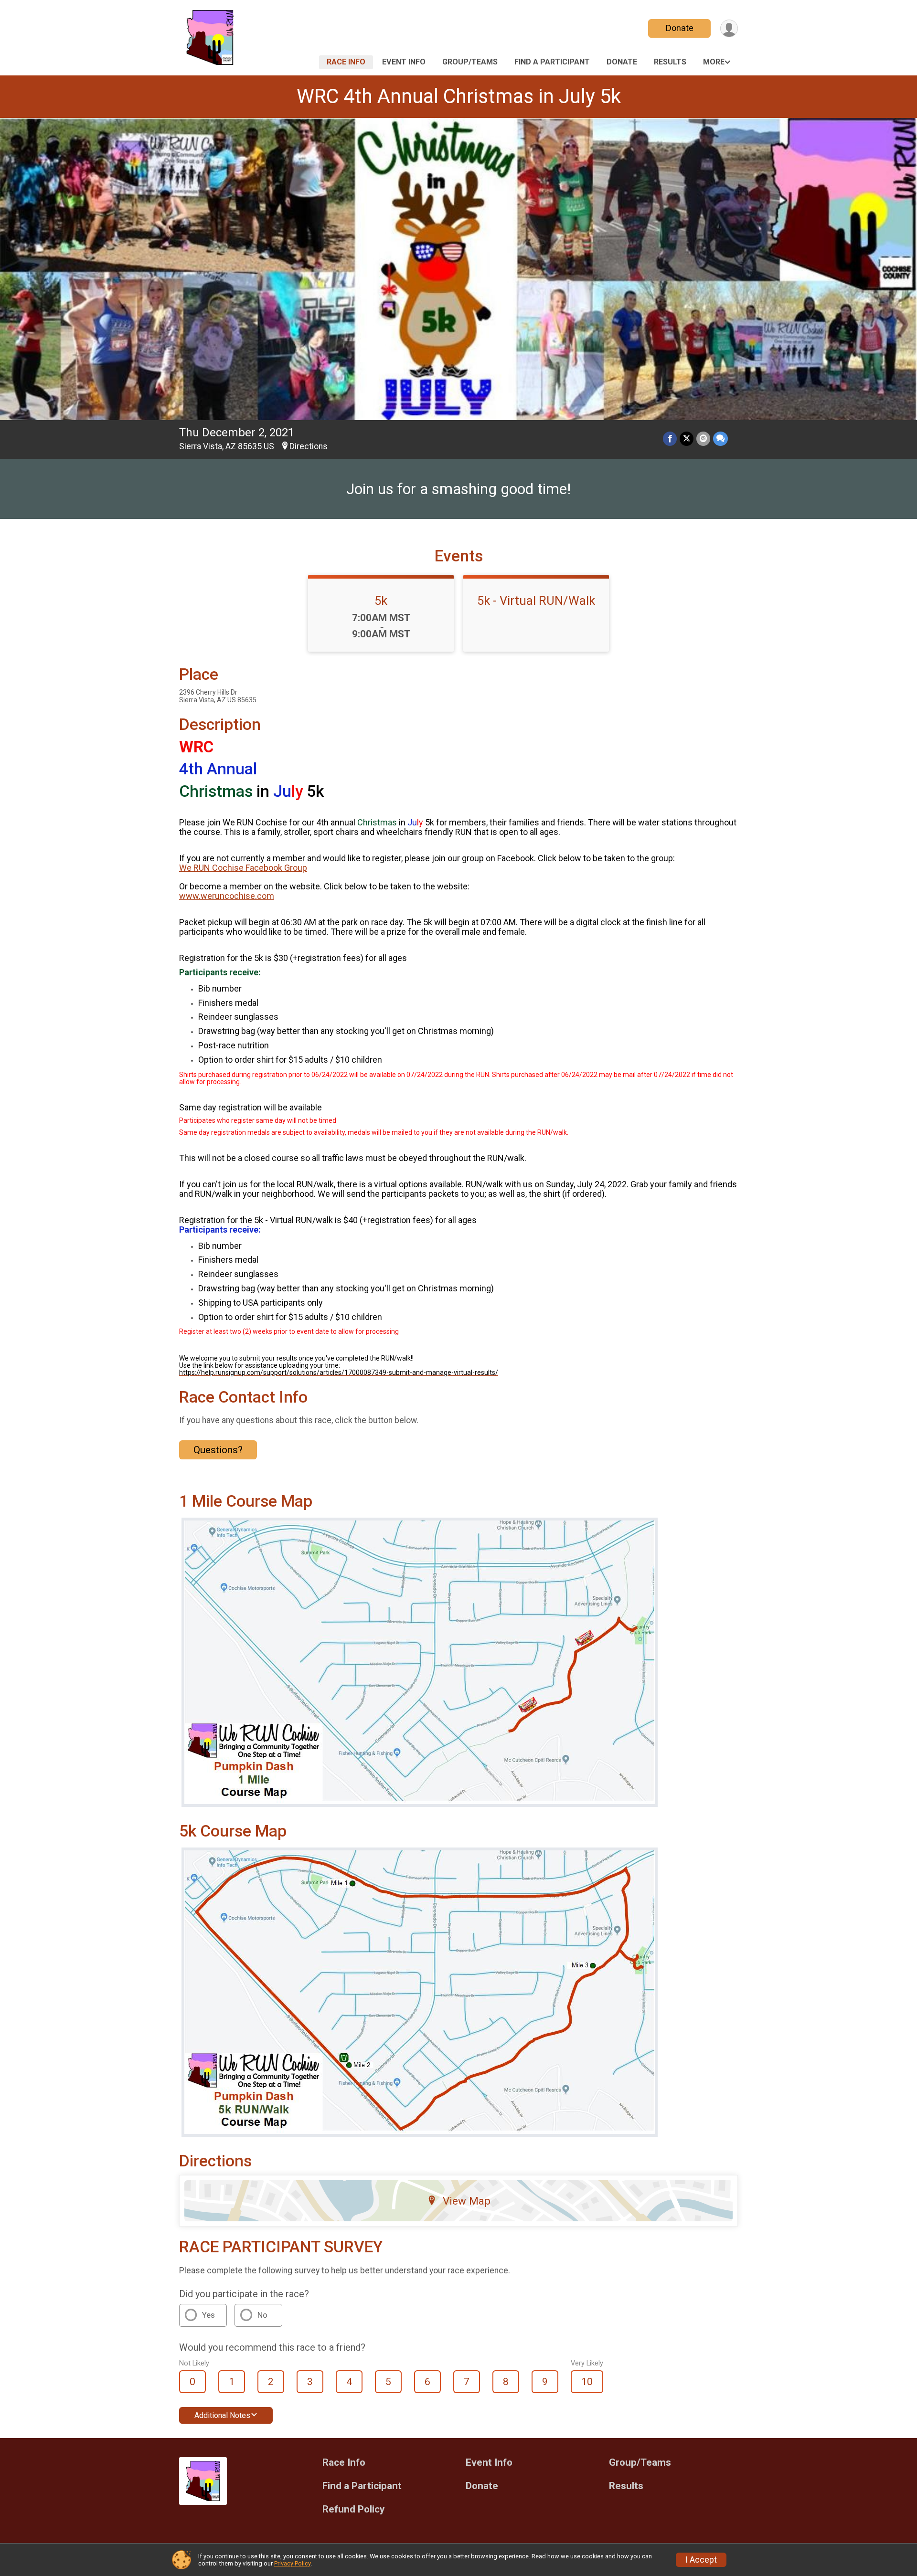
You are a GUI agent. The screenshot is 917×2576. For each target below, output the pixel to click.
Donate (680, 28)
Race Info (346, 62)
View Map (467, 2201)
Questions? (218, 1450)
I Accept (701, 2560)
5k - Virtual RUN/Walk (536, 601)
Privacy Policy (292, 2563)
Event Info (404, 62)
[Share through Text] (720, 438)
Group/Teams (470, 62)
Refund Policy (353, 2509)
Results (670, 62)
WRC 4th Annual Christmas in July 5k (459, 96)
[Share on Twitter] (687, 438)
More (714, 62)
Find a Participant (552, 62)
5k (381, 601)
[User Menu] (729, 28)
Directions (309, 446)
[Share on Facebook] (670, 438)
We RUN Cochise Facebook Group (243, 868)
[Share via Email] (703, 438)
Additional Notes (222, 2415)
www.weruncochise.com (227, 896)
